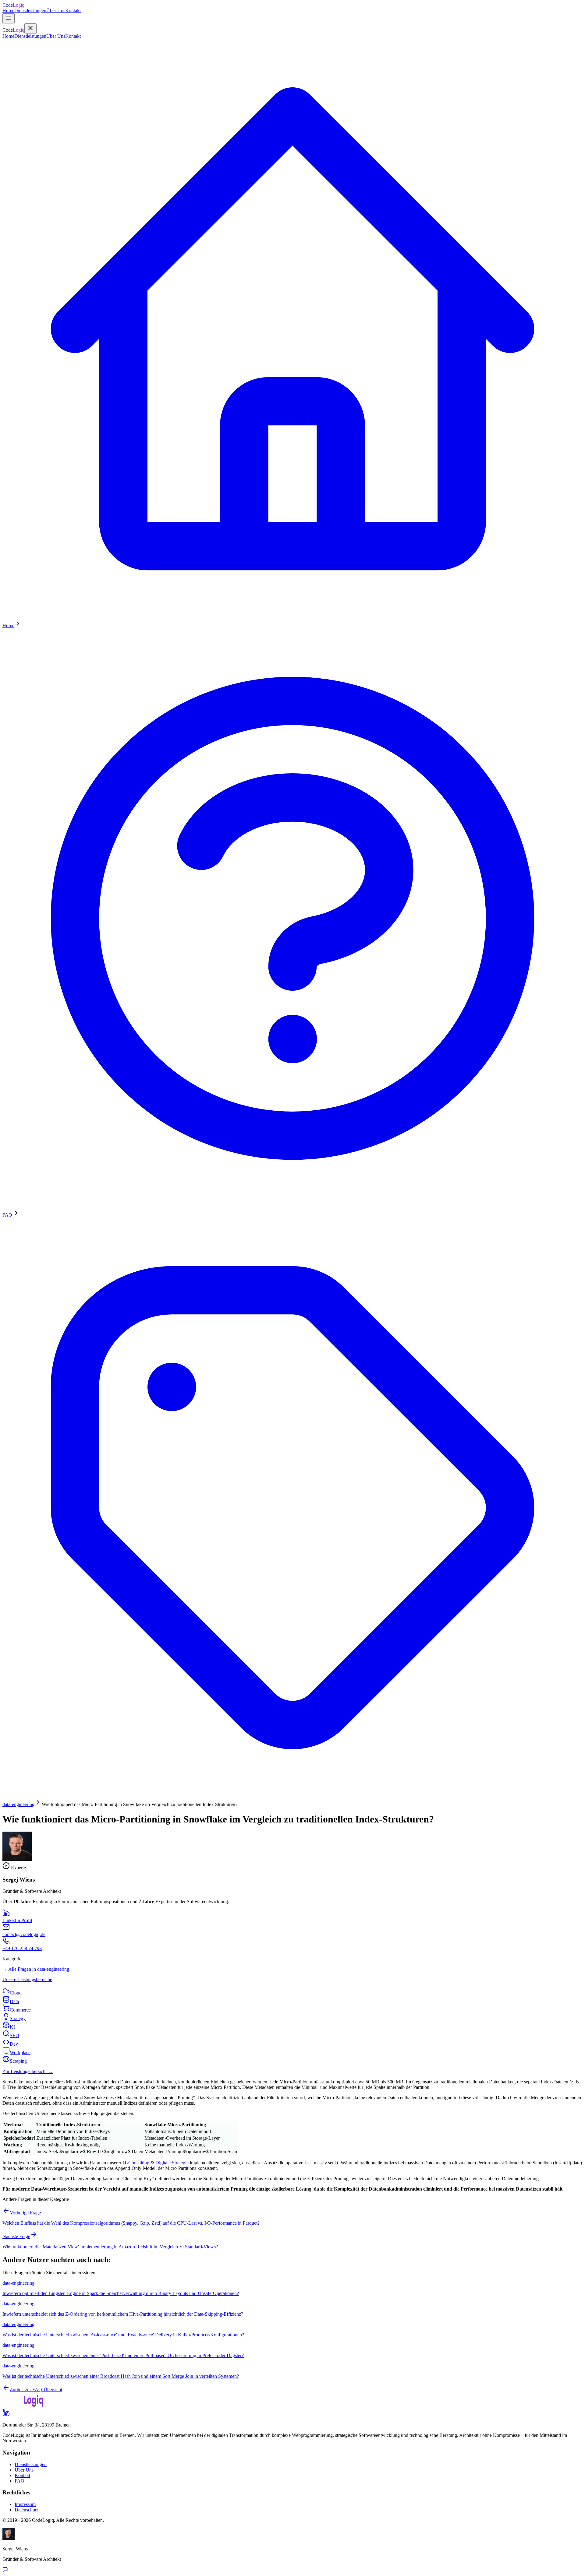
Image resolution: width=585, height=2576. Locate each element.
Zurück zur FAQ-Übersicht (36, 2390)
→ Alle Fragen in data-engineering (36, 1969)
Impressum (25, 2504)
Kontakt (73, 11)
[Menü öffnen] (9, 18)
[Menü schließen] (30, 28)
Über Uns (56, 11)
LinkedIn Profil (17, 1920)
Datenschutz (27, 2510)
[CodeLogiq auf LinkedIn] (6, 2414)
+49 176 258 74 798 (22, 1948)
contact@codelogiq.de (24, 1934)
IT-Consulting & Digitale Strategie (156, 2163)
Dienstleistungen (30, 11)
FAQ (19, 2481)
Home (8, 11)
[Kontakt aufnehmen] (5, 2571)
